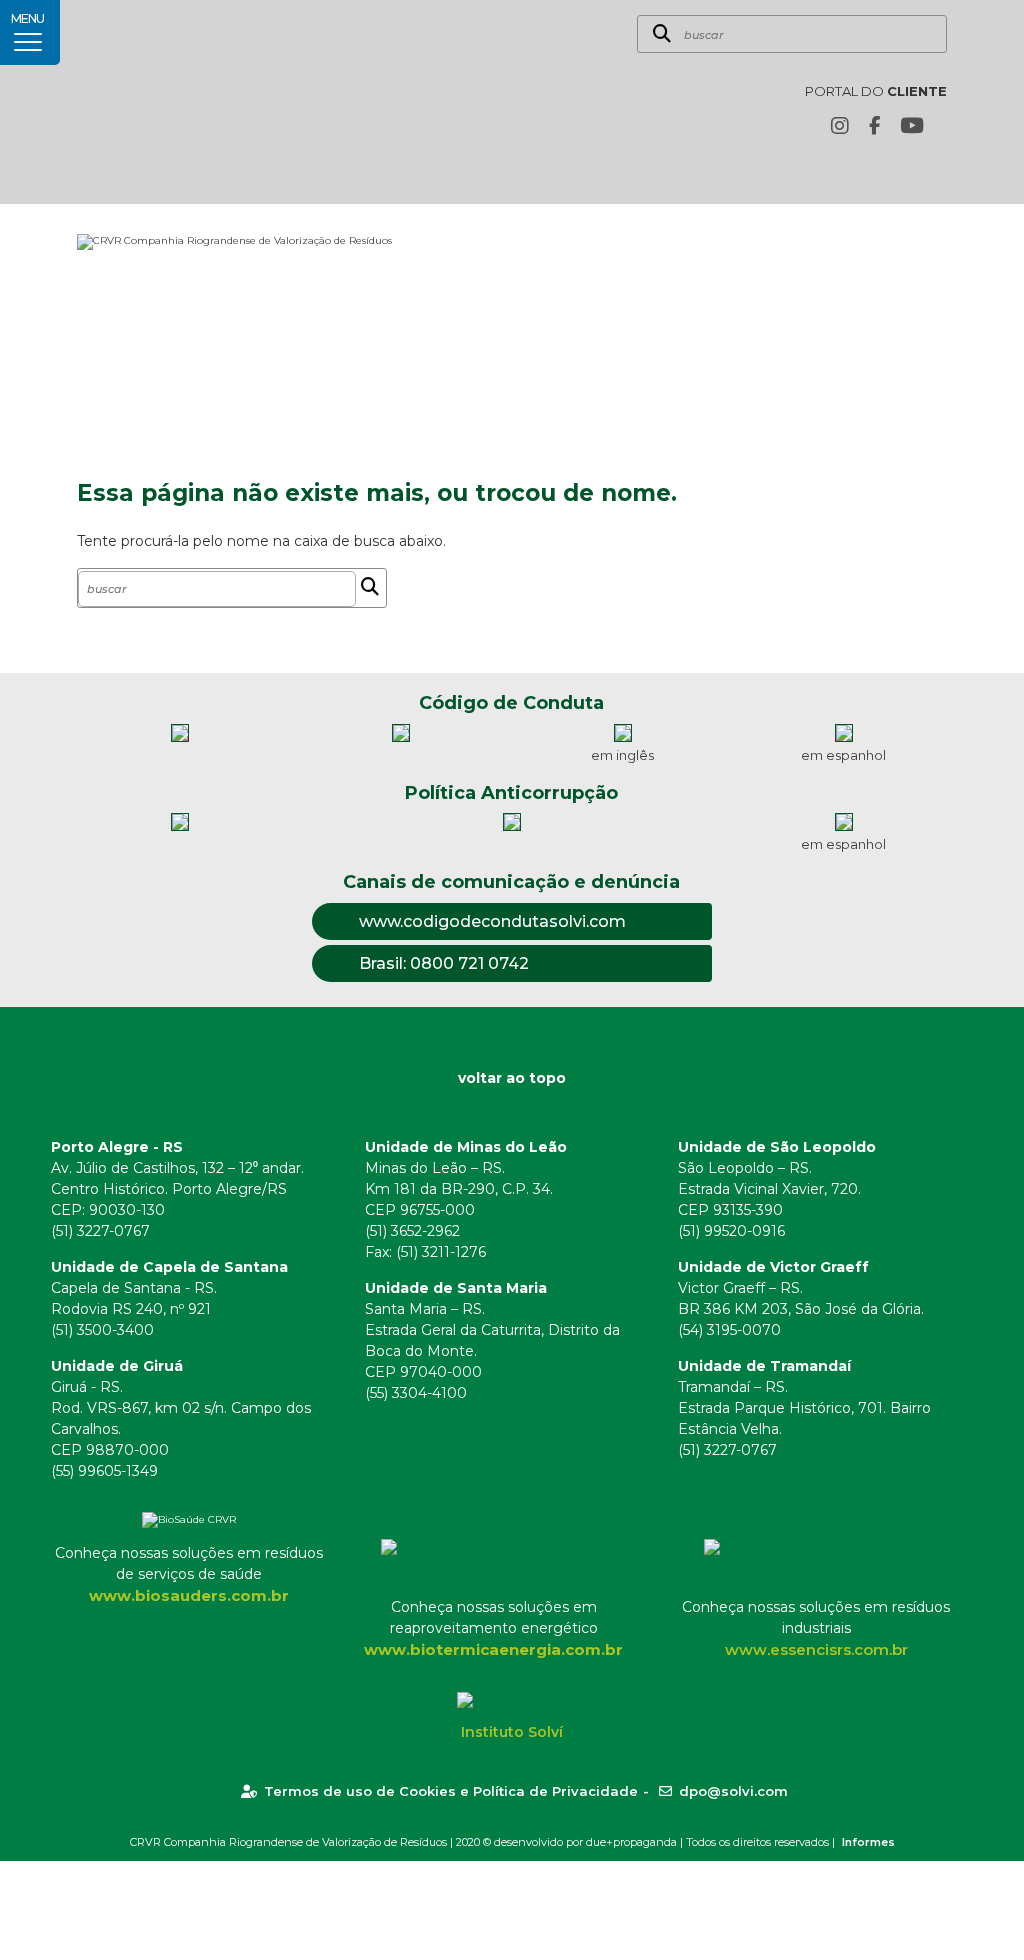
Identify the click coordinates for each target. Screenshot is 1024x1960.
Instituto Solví (512, 1732)
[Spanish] (936, 171)
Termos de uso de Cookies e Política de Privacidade (451, 1791)
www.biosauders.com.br (189, 1595)
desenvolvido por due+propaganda (585, 1842)
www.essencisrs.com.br (816, 1649)
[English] (874, 171)
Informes (868, 1842)
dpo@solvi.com (733, 1791)
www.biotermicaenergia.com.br (493, 1649)
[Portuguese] (905, 171)
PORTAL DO (876, 91)
